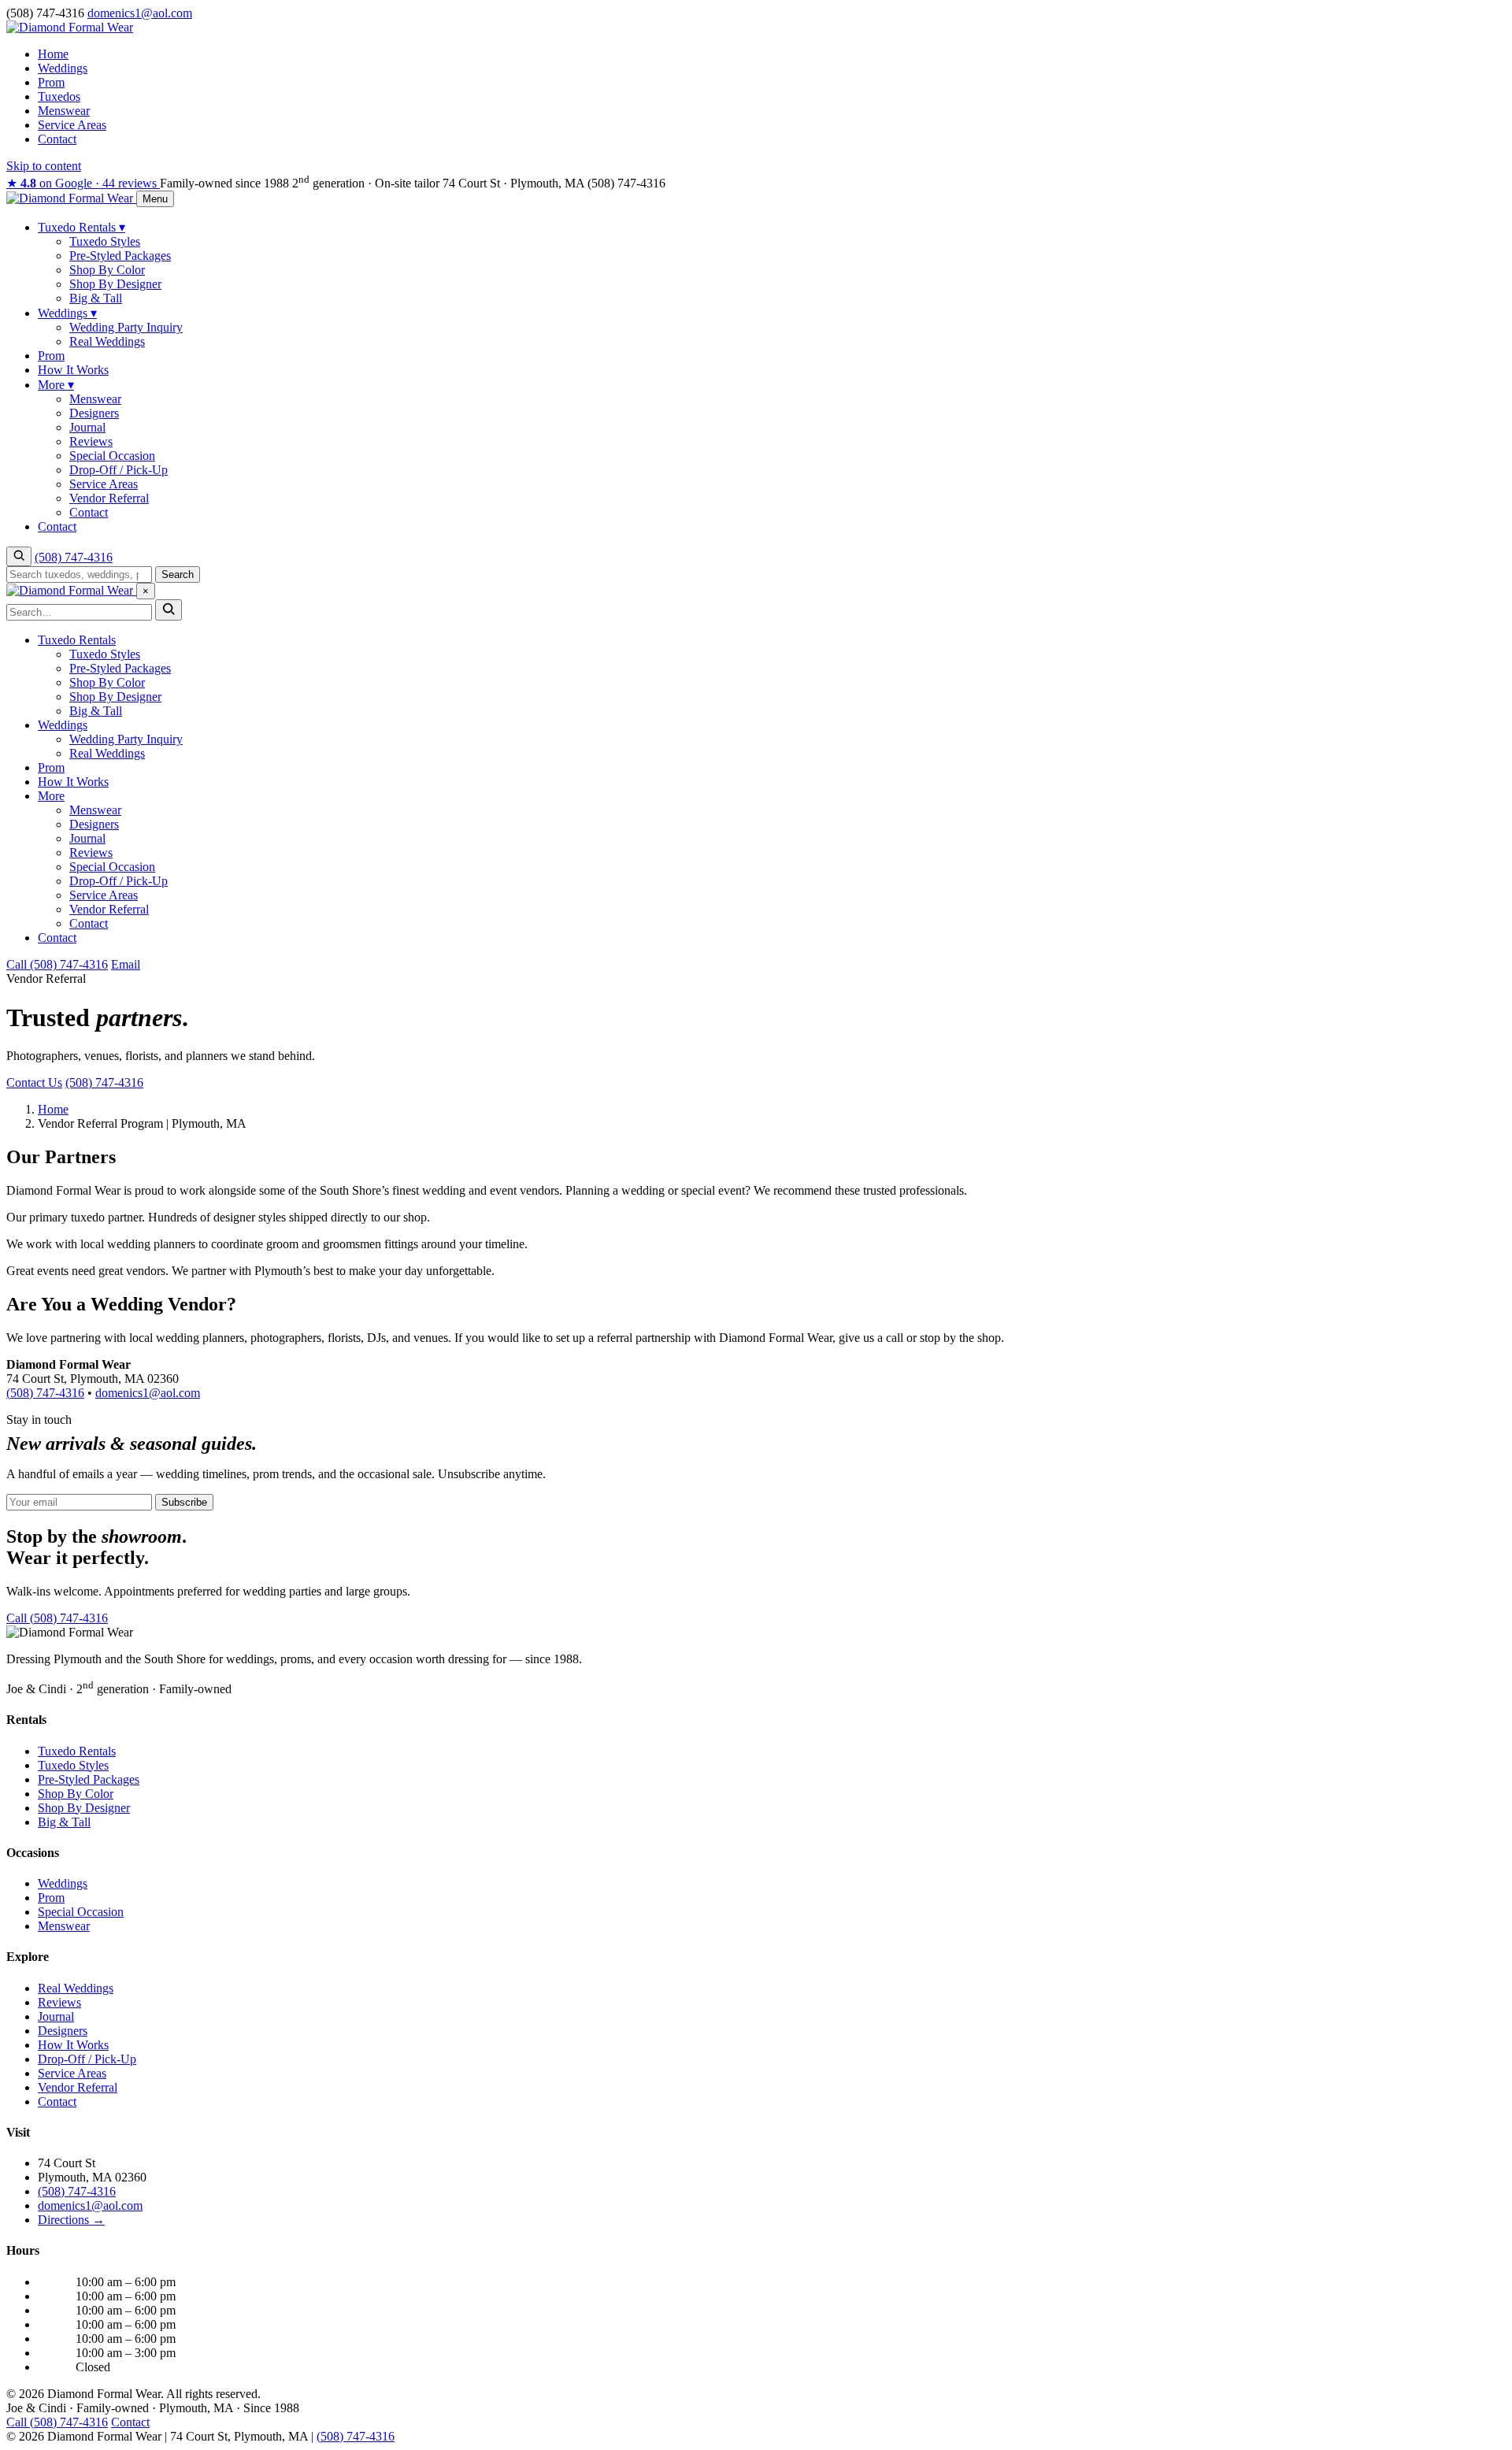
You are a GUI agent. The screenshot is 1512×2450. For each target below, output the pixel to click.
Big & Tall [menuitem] (96, 298)
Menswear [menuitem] (95, 399)
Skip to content (44, 166)
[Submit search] (169, 610)
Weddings (63, 68)
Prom (51, 82)
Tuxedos (59, 96)
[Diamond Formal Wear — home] (71, 198)
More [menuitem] (56, 385)
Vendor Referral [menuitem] (109, 498)
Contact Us (34, 1082)
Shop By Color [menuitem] (107, 270)
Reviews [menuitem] (91, 441)
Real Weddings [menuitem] (107, 341)
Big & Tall (96, 711)
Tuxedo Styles (105, 654)
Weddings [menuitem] (67, 313)
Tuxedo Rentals (77, 640)
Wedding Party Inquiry (126, 739)
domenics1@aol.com (148, 1393)
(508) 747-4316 (626, 183)
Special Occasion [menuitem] (112, 456)
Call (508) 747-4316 (57, 964)
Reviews (91, 852)
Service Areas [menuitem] (104, 484)
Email (126, 964)
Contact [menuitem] (89, 512)
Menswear (64, 111)
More (51, 796)
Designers (94, 824)
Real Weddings (107, 753)
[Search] (19, 556)
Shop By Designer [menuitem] (115, 284)
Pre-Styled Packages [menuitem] (120, 256)
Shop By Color (107, 682)
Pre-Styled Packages (120, 668)
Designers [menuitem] (94, 413)
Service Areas (72, 125)
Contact (57, 139)
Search (178, 575)
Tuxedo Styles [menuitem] (105, 241)
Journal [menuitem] (87, 427)
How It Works (73, 782)
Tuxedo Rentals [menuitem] (82, 227)
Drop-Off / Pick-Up (119, 881)
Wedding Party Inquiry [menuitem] (126, 327)
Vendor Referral (109, 909)
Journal (87, 838)
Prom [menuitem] (51, 356)
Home (53, 54)
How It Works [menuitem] (73, 370)
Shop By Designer (115, 697)
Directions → (71, 2220)
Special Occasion (112, 867)
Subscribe (184, 1502)
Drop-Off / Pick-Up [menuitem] (119, 470)
